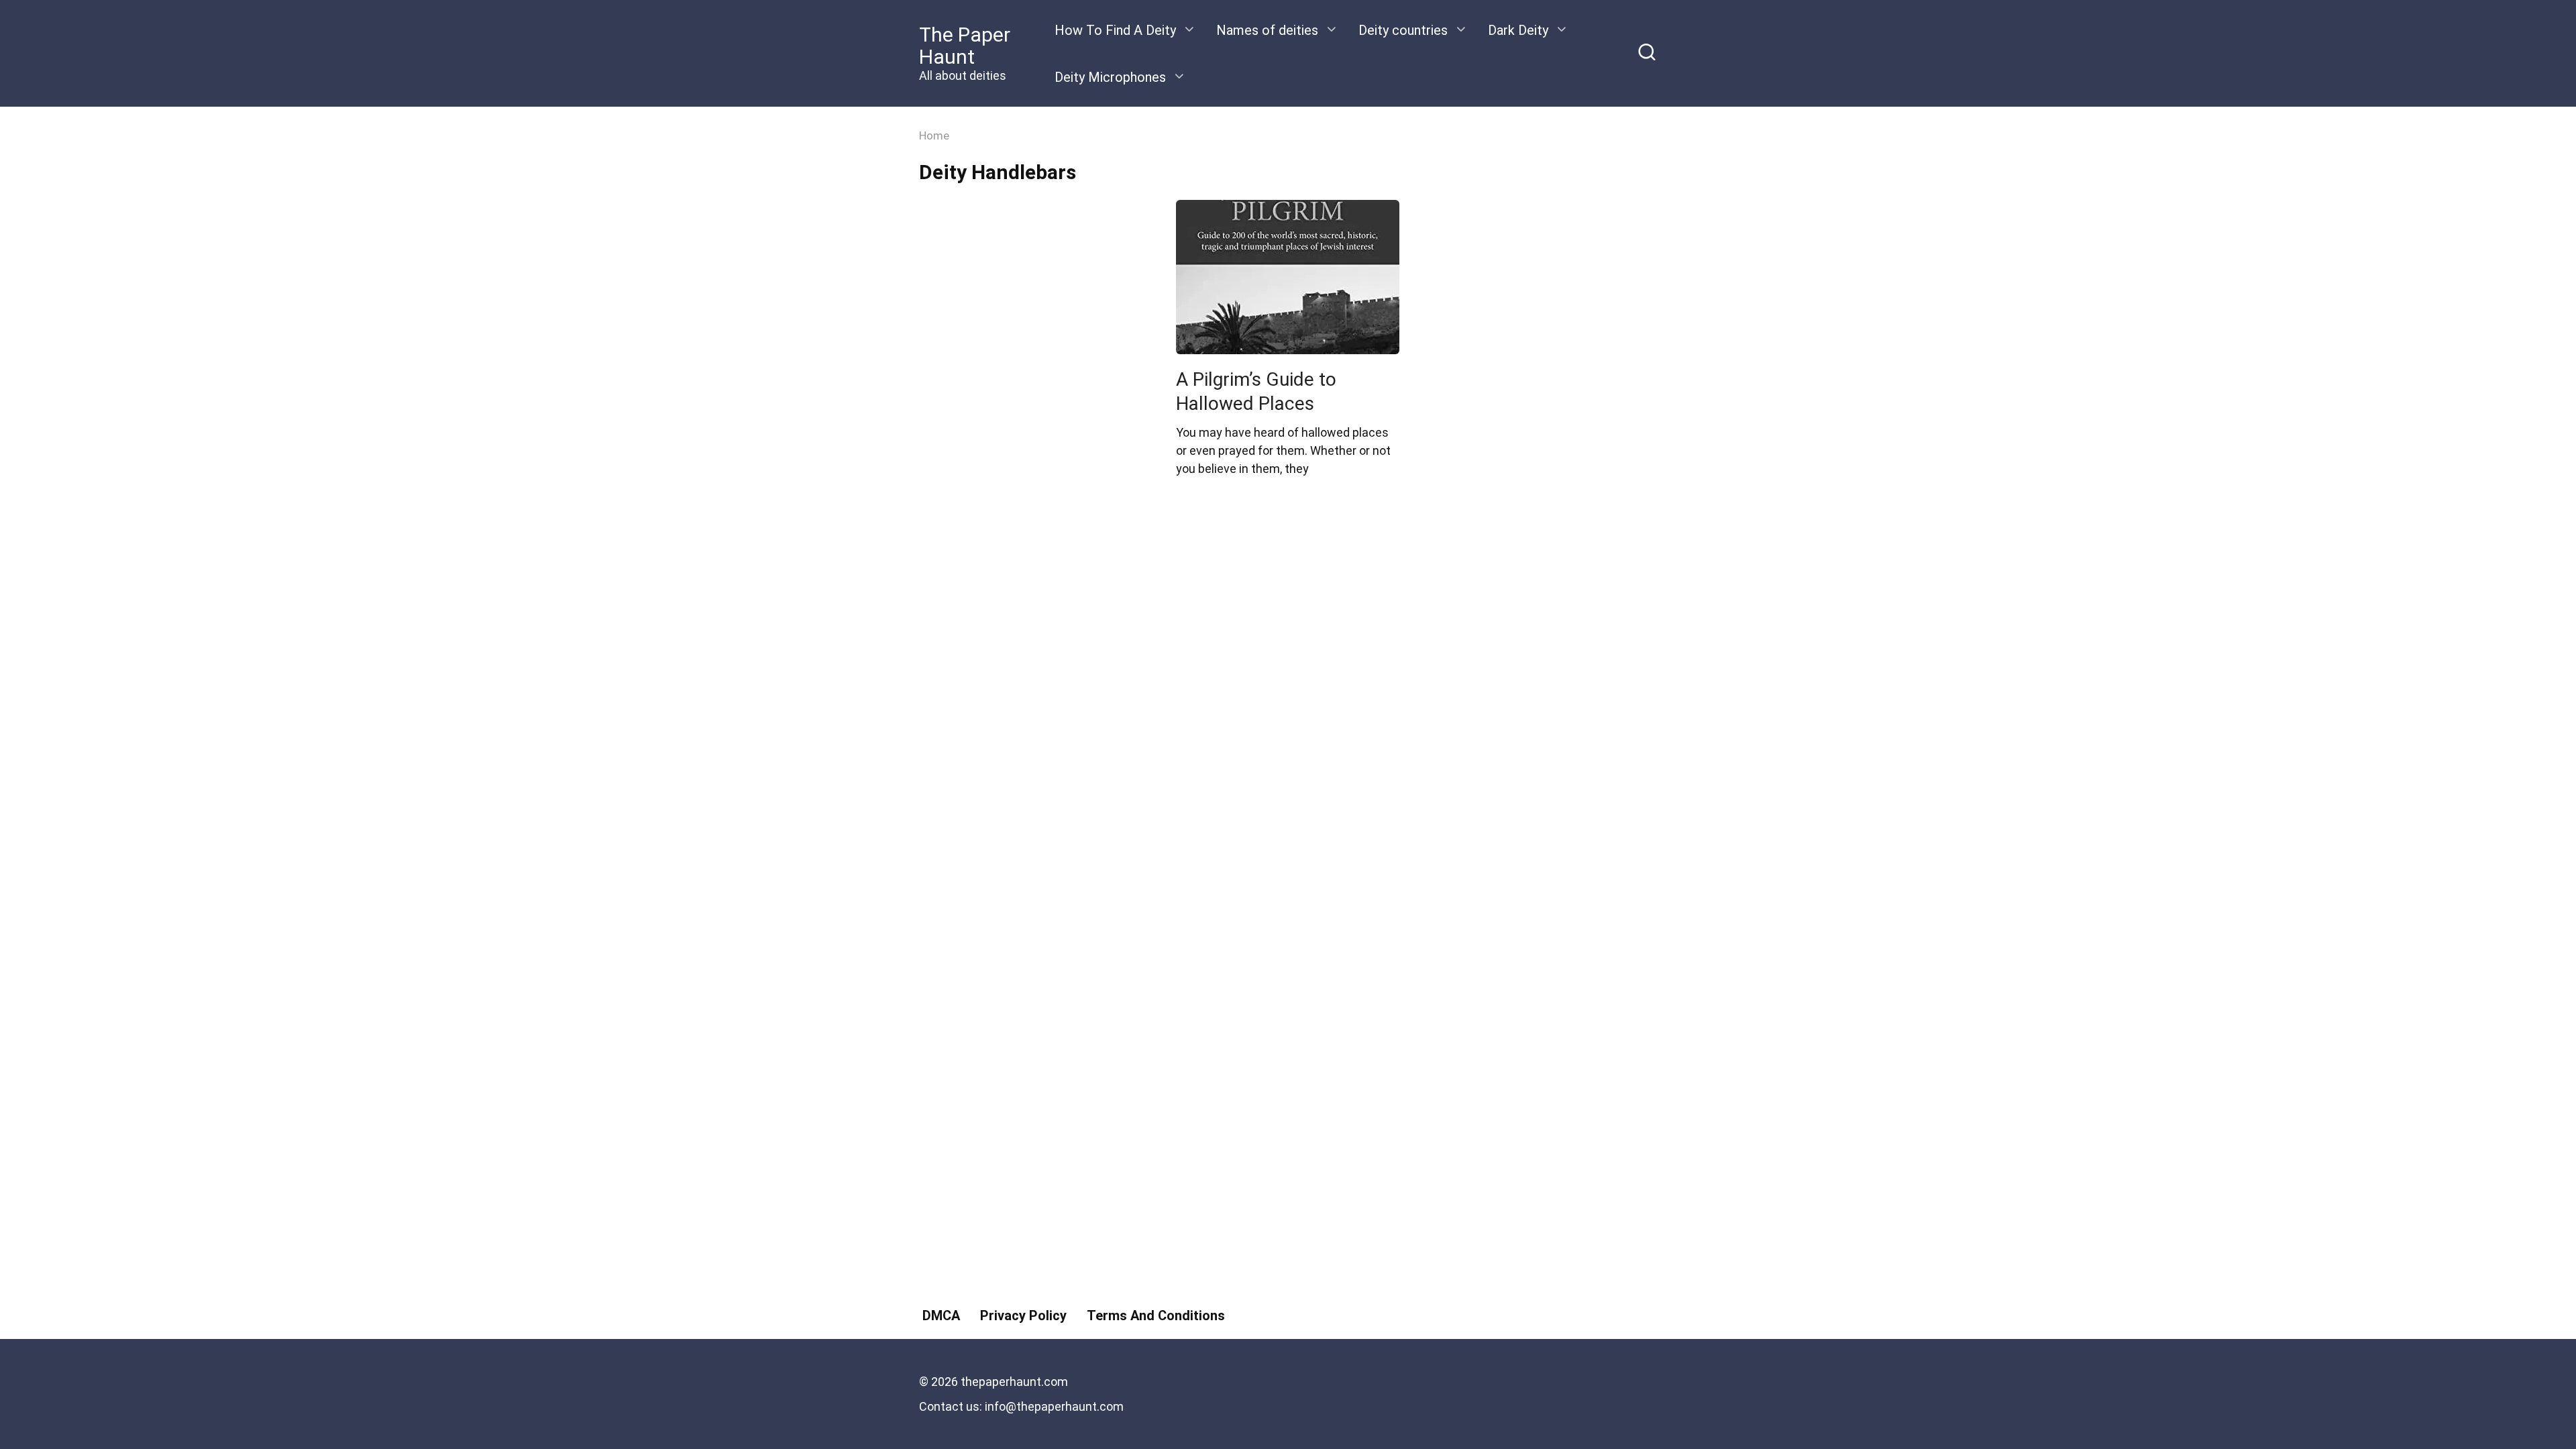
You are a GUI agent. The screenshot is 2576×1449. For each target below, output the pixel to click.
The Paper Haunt (965, 46)
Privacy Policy (1023, 1316)
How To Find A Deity (1115, 30)
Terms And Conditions (1156, 1316)
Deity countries (1403, 30)
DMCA (941, 1316)
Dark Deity (1518, 30)
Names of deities (1267, 30)
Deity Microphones (1110, 77)
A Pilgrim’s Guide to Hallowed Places (1256, 391)
